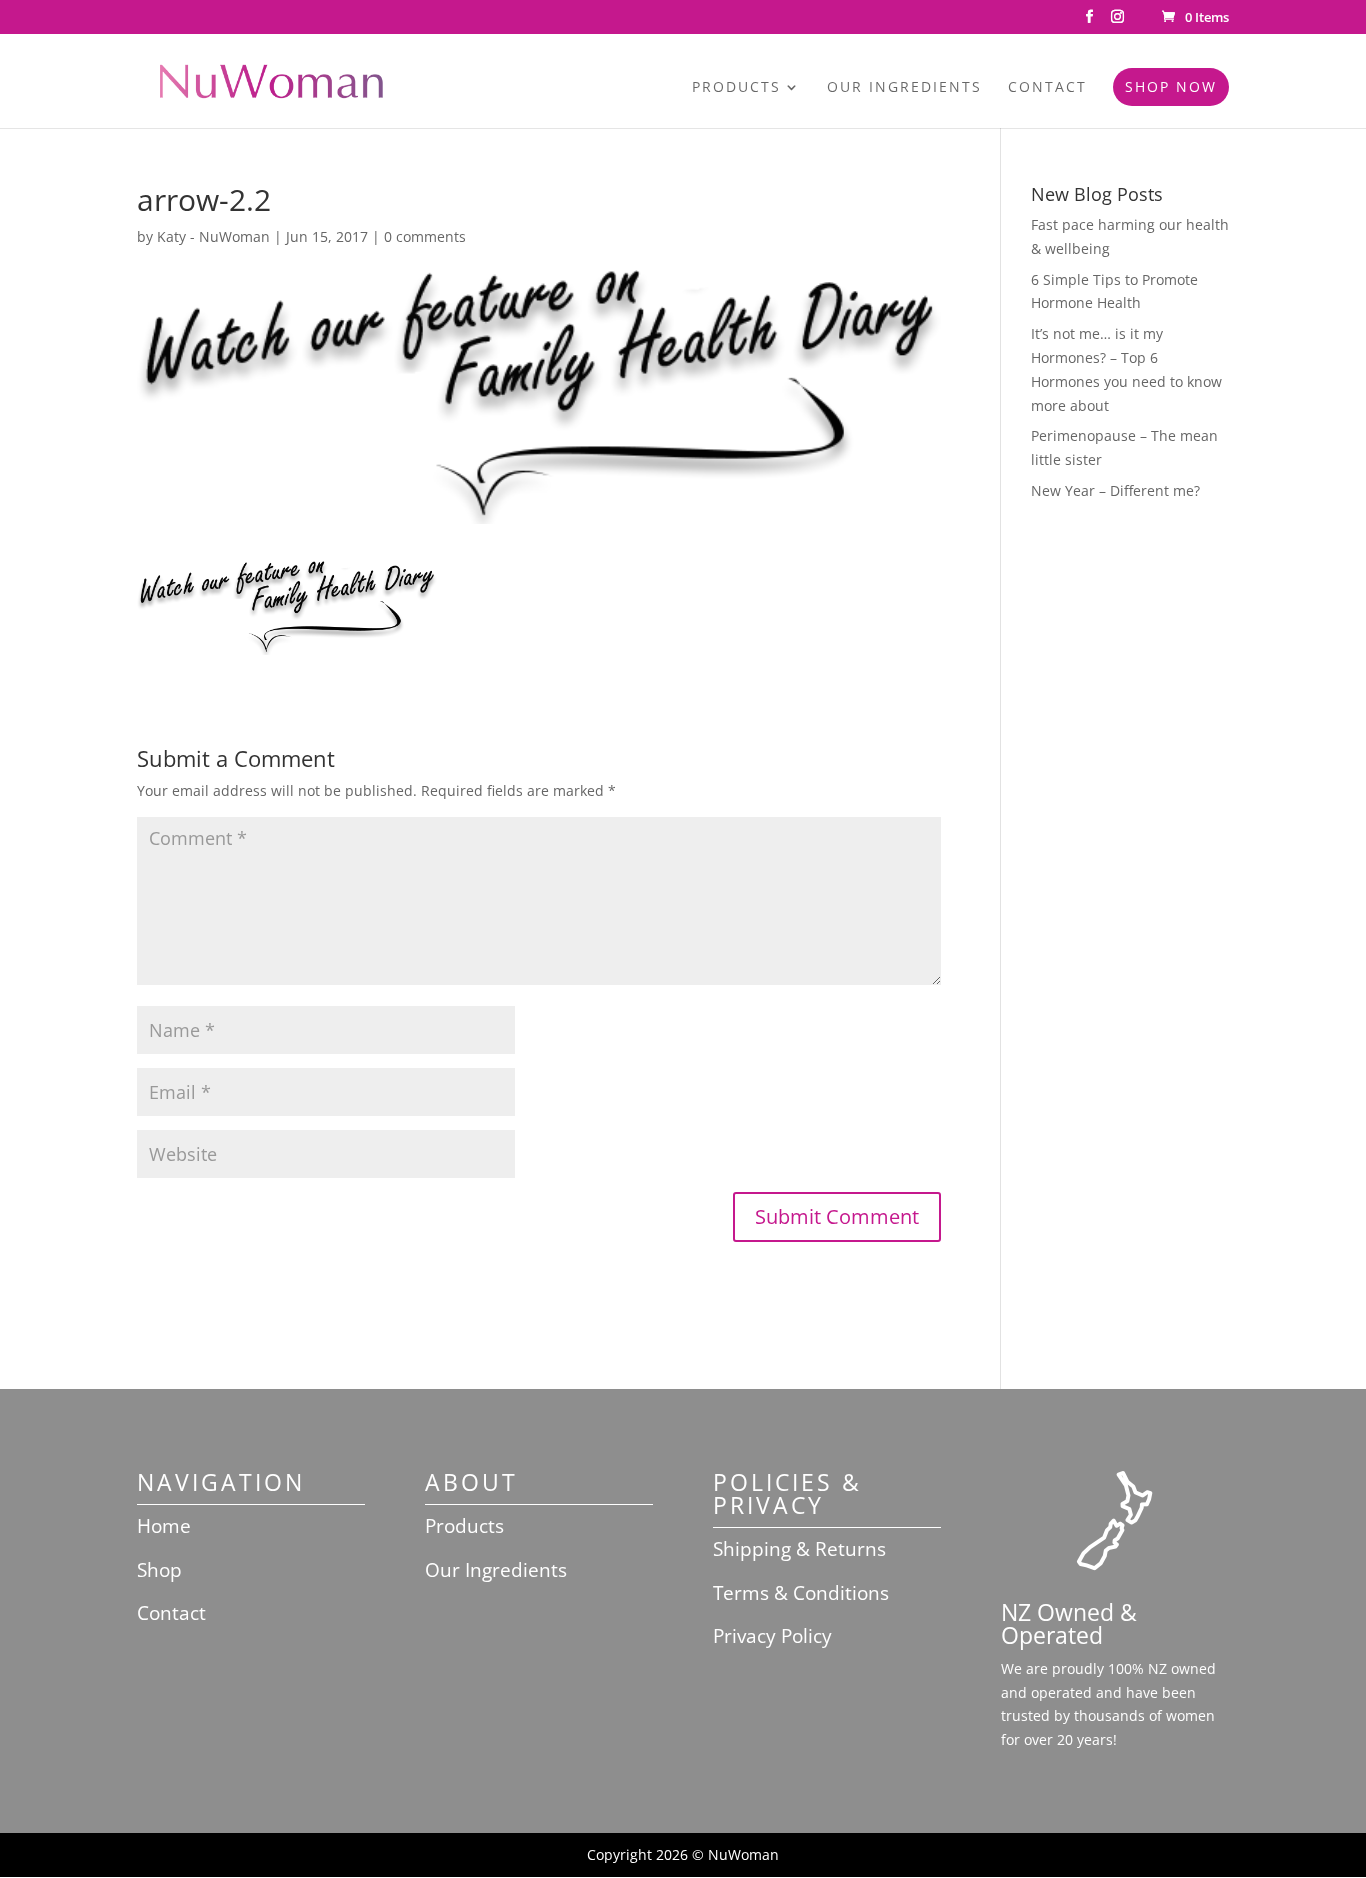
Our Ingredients (904, 88)
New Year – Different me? (1115, 490)
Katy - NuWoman (213, 236)
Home (164, 1526)
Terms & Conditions (801, 1593)
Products (736, 88)
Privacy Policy (772, 1636)
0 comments (425, 236)
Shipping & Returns (799, 1549)
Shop (159, 1570)
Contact (1047, 88)
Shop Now (1171, 86)
